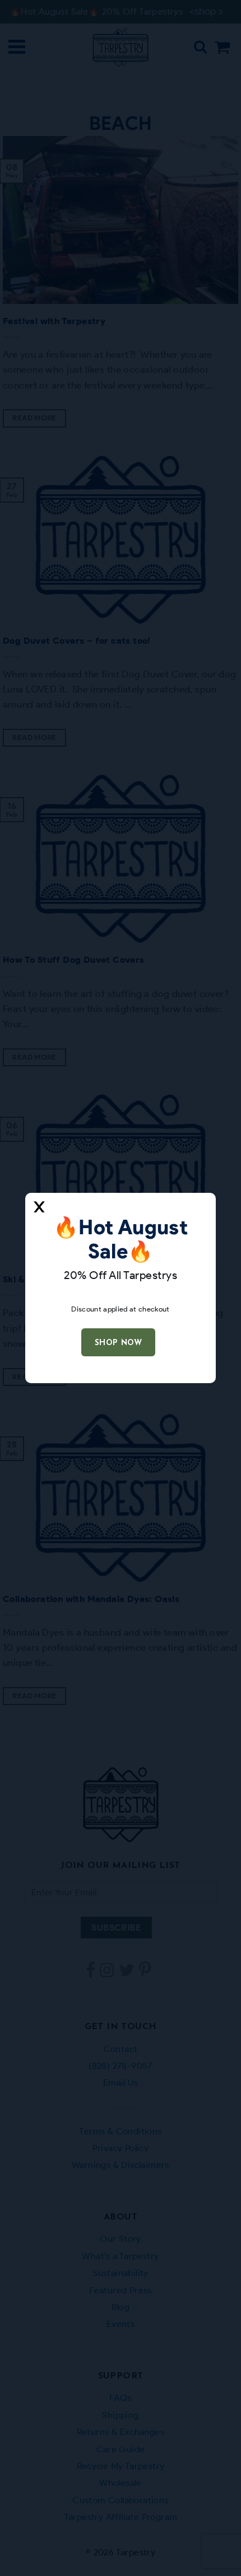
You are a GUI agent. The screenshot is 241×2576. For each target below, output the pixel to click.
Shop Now (118, 1343)
